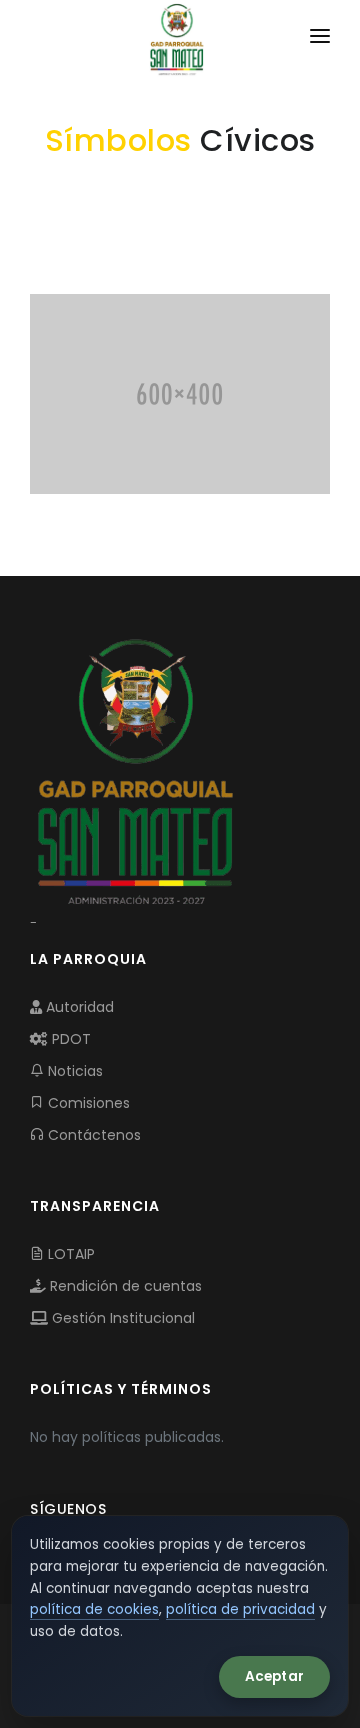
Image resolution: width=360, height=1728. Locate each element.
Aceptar (274, 1676)
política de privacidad (240, 1609)
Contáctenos (92, 1135)
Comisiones (87, 1103)
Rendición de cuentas (124, 1286)
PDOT (69, 1039)
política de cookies (94, 1609)
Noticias (73, 1071)
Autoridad (78, 1007)
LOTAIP (69, 1254)
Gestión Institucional (121, 1318)
